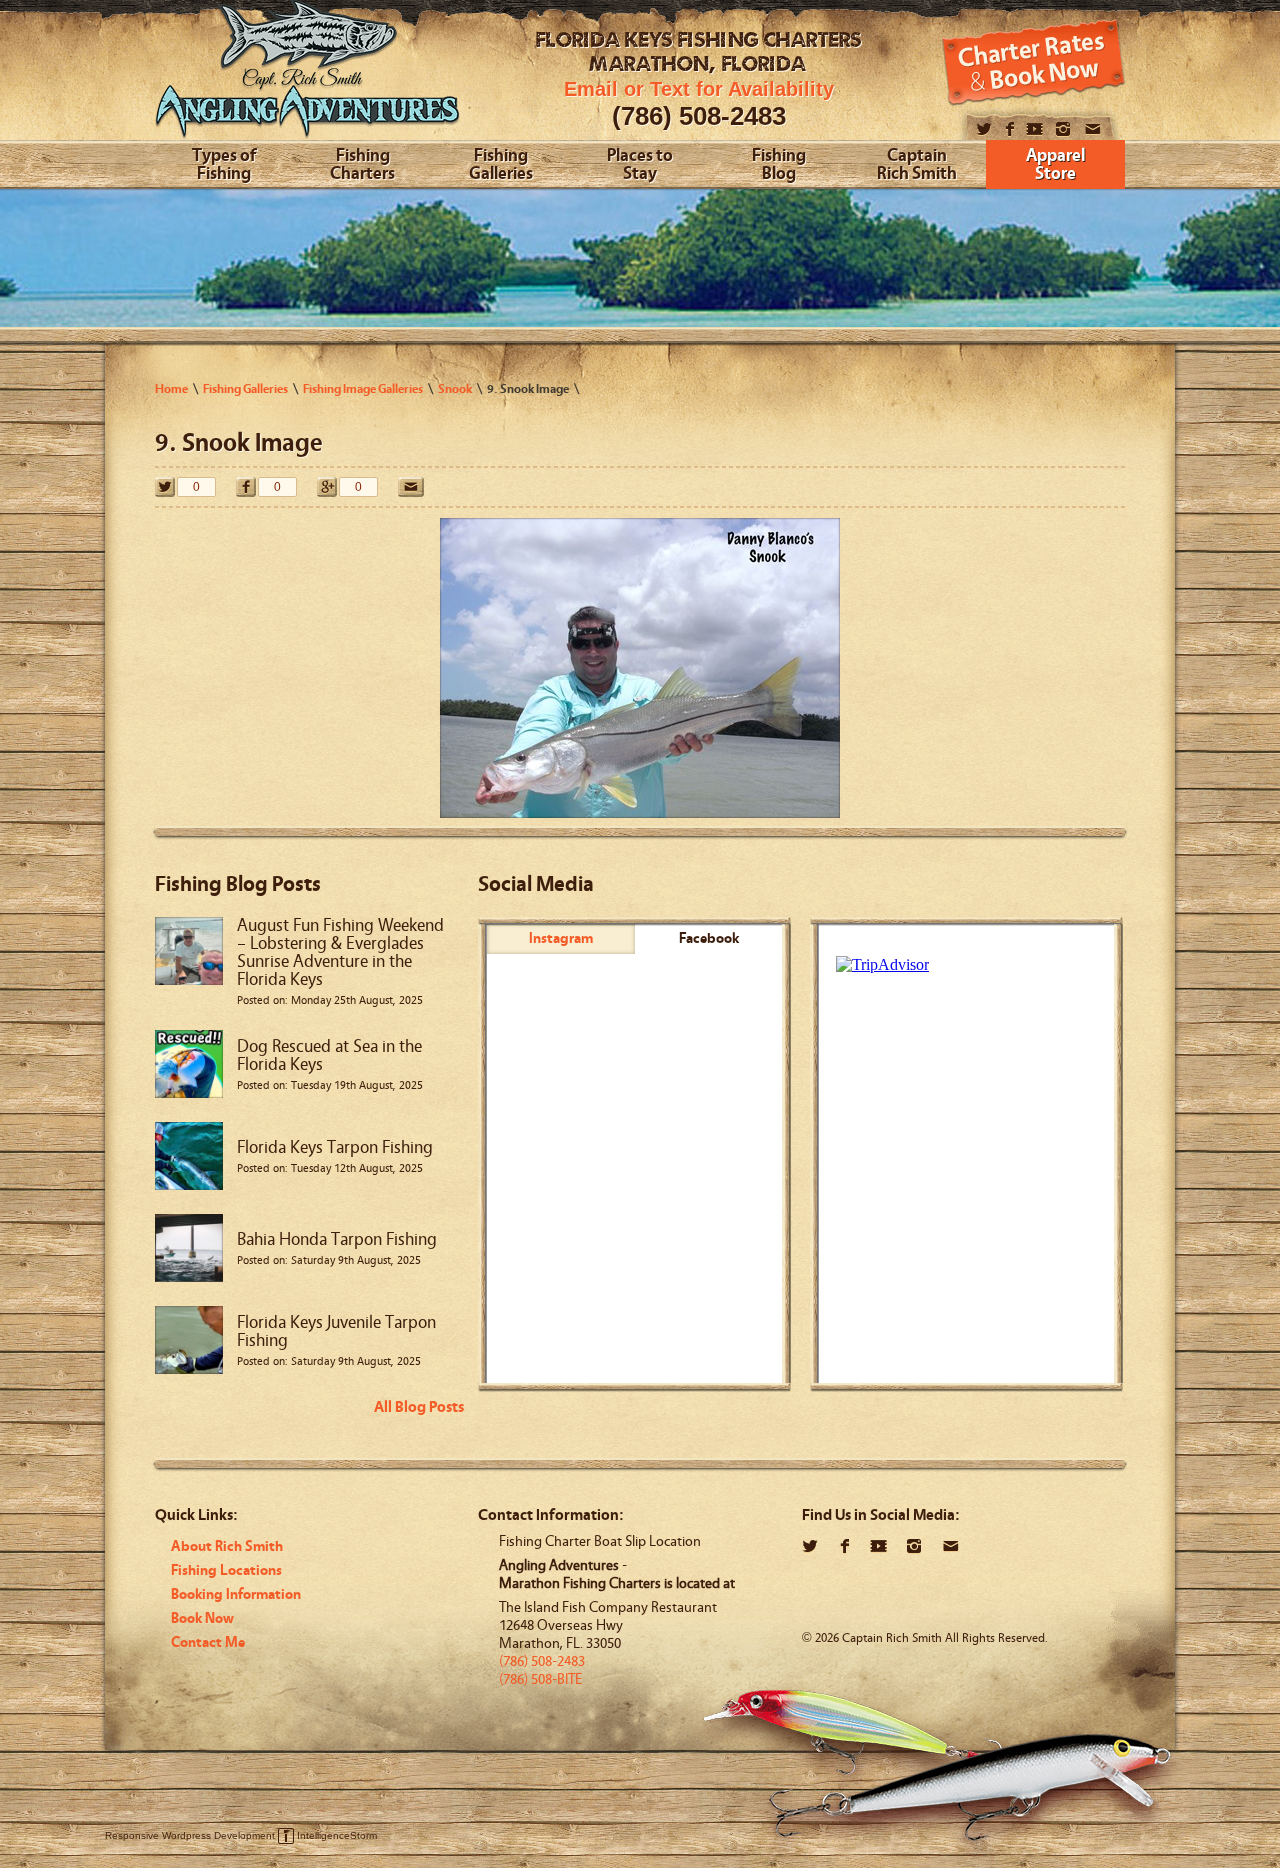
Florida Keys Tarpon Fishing (335, 1147)
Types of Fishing (224, 165)
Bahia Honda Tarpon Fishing (337, 1239)
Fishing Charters (362, 165)
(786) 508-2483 (699, 116)
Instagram (561, 938)
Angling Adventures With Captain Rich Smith (307, 77)
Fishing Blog (779, 165)
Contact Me (208, 1642)
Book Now (202, 1618)
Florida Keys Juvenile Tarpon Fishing (336, 1331)
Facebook (709, 938)
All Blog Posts (419, 1407)
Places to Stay (640, 165)
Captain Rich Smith (917, 165)
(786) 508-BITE (540, 1679)
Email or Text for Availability (699, 89)
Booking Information (236, 1594)
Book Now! (1033, 62)
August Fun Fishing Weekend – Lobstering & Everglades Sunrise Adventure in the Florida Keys (340, 952)
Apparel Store (1055, 165)
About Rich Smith (227, 1546)
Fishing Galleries (501, 165)
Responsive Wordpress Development (190, 1835)
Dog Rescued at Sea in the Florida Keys (329, 1055)
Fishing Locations (226, 1570)
